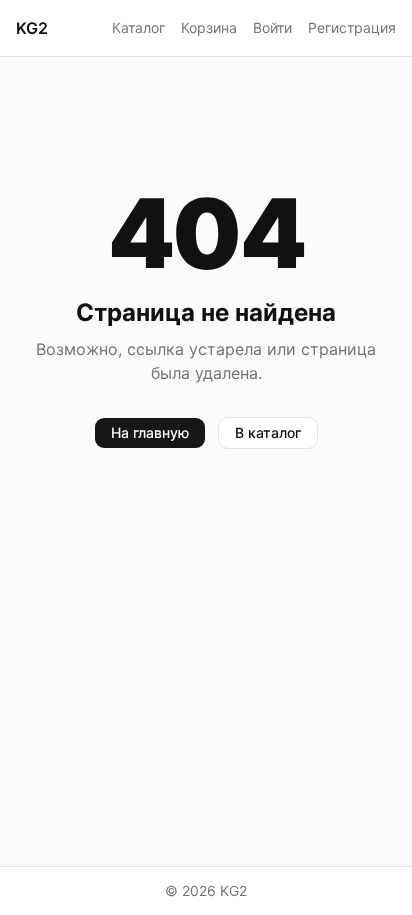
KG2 (32, 28)
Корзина (209, 27)
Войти (272, 27)
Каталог (138, 27)
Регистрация (352, 27)
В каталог (268, 432)
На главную (150, 432)
